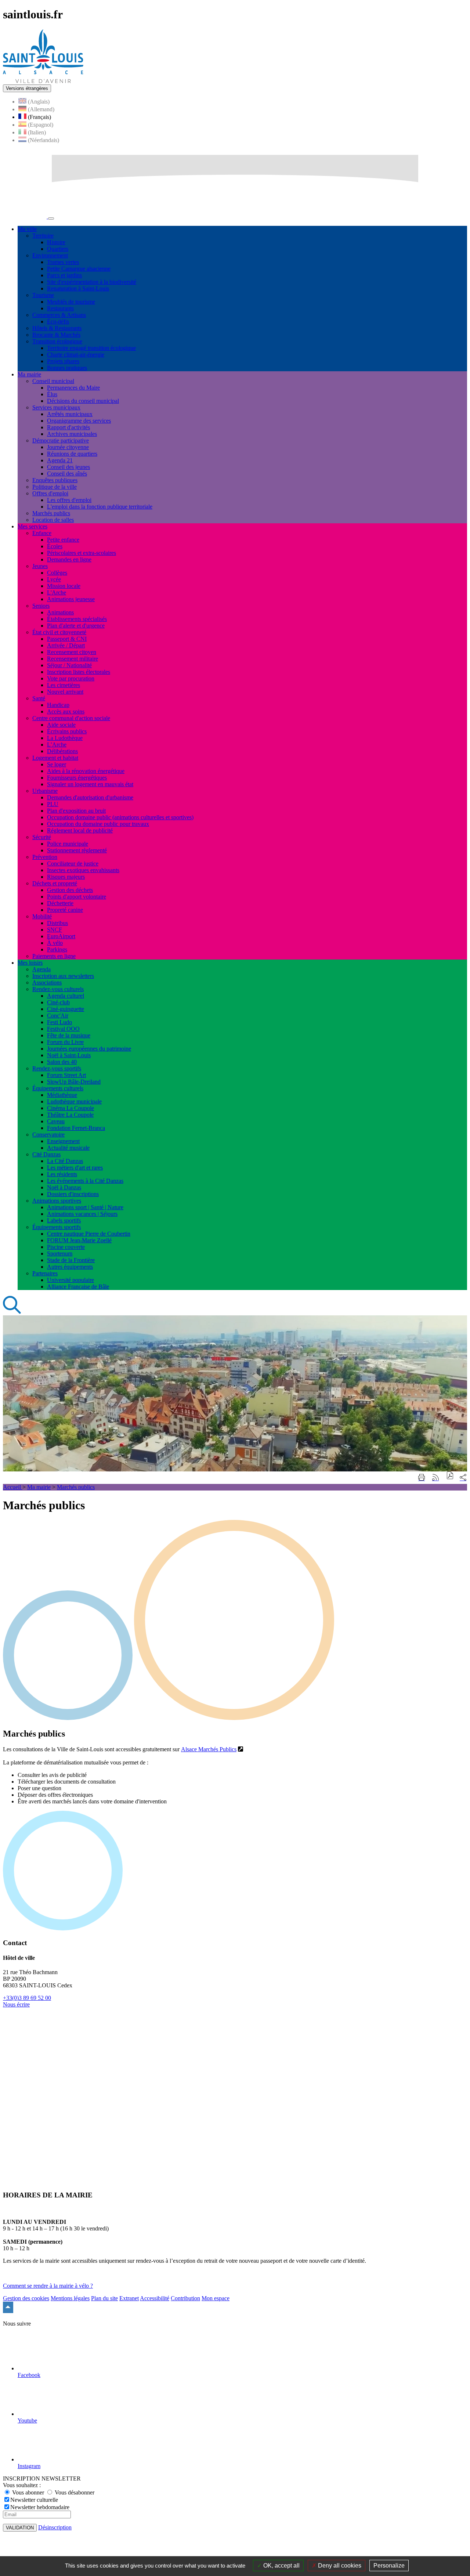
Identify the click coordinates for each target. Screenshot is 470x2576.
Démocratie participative (61, 440)
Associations (47, 982)
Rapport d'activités (68, 427)
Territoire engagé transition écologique (91, 348)
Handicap (58, 705)
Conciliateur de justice (73, 864)
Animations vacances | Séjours (82, 1214)
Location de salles (53, 520)
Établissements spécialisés (77, 619)
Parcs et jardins (64, 275)
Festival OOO (63, 1029)
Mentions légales (70, 2298)
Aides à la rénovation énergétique (86, 771)
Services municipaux (56, 407)
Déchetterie (60, 903)
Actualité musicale (68, 1148)
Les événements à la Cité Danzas (85, 1181)
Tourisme (43, 295)
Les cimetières (64, 685)
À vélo (55, 943)
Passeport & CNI (67, 639)
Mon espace (216, 2298)
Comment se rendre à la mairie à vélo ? (48, 2286)
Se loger (57, 764)
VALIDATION (20, 2528)
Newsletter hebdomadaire (40, 2507)
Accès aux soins (66, 711)
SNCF (55, 930)
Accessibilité (155, 2298)
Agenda (41, 969)
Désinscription (55, 2527)
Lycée (54, 579)
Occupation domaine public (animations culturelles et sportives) (120, 817)
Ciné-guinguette (66, 1009)
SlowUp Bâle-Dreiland (74, 1082)
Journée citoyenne (68, 447)
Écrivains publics (67, 731)
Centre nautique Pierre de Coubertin (89, 1234)
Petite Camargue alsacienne (79, 269)
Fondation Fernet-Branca (76, 1128)
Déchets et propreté (55, 883)
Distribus (57, 923)
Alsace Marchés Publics (209, 1749)
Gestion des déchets (70, 890)
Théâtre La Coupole (70, 1115)
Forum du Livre (65, 1042)
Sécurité (42, 837)
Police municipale (68, 844)
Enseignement (63, 1141)
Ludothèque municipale (74, 1101)
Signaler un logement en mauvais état (90, 784)
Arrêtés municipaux (70, 414)
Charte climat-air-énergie (76, 355)
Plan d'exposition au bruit (76, 811)
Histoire (56, 242)
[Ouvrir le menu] (51, 218)
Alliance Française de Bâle (78, 1287)
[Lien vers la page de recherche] (12, 1312)
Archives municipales (72, 434)
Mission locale (64, 586)
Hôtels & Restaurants (57, 328)
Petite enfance (63, 540)
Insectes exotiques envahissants (83, 870)
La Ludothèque (65, 738)
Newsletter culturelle (34, 2500)
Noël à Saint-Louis (69, 1055)
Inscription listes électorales (79, 672)
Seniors (41, 606)
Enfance (42, 533)
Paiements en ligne (54, 956)
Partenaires (45, 1273)
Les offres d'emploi (69, 500)
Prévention (45, 857)
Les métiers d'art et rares (75, 1168)
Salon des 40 (62, 1062)
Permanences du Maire (73, 388)
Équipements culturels (58, 1088)
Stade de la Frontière (71, 1260)
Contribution (185, 2298)
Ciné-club (58, 1002)
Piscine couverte (66, 1247)
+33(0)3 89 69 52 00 (27, 1998)
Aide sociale (61, 725)
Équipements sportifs (57, 1227)
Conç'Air (58, 1016)
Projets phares (63, 361)
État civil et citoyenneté (59, 632)
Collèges (57, 573)
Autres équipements (70, 1267)
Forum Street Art (66, 1075)
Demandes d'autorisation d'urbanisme (90, 797)
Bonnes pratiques (67, 368)
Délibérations (62, 751)
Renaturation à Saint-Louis (78, 288)
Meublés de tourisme (71, 302)
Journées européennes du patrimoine (89, 1049)
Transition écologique (57, 341)
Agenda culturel (66, 996)
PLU (53, 804)
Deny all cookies (339, 2566)
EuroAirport (61, 936)
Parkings (57, 949)
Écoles (55, 546)
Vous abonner (28, 2492)
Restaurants (60, 308)
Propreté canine (65, 910)
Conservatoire (48, 1135)
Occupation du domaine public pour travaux (98, 824)
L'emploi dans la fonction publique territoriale (100, 507)
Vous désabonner (74, 2492)
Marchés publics (51, 513)
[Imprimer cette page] (422, 1478)
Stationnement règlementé (77, 850)
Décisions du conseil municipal (83, 401)
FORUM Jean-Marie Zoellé (79, 1240)
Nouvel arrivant (65, 692)
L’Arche (57, 745)
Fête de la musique (69, 1035)
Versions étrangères (27, 88)
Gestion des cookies (26, 2298)
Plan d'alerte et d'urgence (76, 626)
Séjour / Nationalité (69, 665)
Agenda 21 (60, 460)
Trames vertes (63, 262)
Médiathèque (62, 1095)
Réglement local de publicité (80, 830)
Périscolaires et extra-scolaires (82, 553)
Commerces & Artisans (59, 315)
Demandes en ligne (69, 559)
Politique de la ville (55, 487)
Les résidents (62, 1174)
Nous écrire (16, 2004)
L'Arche (57, 592)
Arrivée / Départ (66, 645)
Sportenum (60, 1253)
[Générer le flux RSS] (435, 1478)
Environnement (50, 255)
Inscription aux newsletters (63, 976)
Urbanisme (45, 791)
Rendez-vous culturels (58, 989)
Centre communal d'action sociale (71, 718)
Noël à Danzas (64, 1187)
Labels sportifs (64, 1220)
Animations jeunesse (71, 599)
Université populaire (70, 1280)
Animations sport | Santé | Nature (85, 1207)
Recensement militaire (73, 659)
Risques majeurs (66, 877)
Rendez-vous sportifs (57, 1068)
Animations (60, 612)
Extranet (129, 2298)
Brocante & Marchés (56, 335)
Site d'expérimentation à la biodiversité (92, 282)
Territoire (43, 236)
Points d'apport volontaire (77, 897)
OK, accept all (281, 2566)
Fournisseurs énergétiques (77, 778)
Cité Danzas (46, 1154)
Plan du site (104, 2298)
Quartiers (58, 249)
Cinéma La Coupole (70, 1108)
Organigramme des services (79, 421)
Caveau (56, 1121)
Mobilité (42, 916)
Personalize (389, 2566)
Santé (39, 698)
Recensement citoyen (72, 652)
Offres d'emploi (50, 493)
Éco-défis (58, 321)
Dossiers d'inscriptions (73, 1194)
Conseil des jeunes (68, 467)
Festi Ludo (59, 1022)
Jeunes (40, 566)
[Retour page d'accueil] (43, 81)
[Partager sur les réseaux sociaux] (463, 1478)
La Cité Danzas (65, 1161)
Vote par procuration (71, 678)
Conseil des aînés (67, 474)
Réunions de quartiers (72, 454)
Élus (52, 394)
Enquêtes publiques (55, 480)
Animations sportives (57, 1201)
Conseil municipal (53, 381)
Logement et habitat (55, 758)
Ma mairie (39, 1487)
